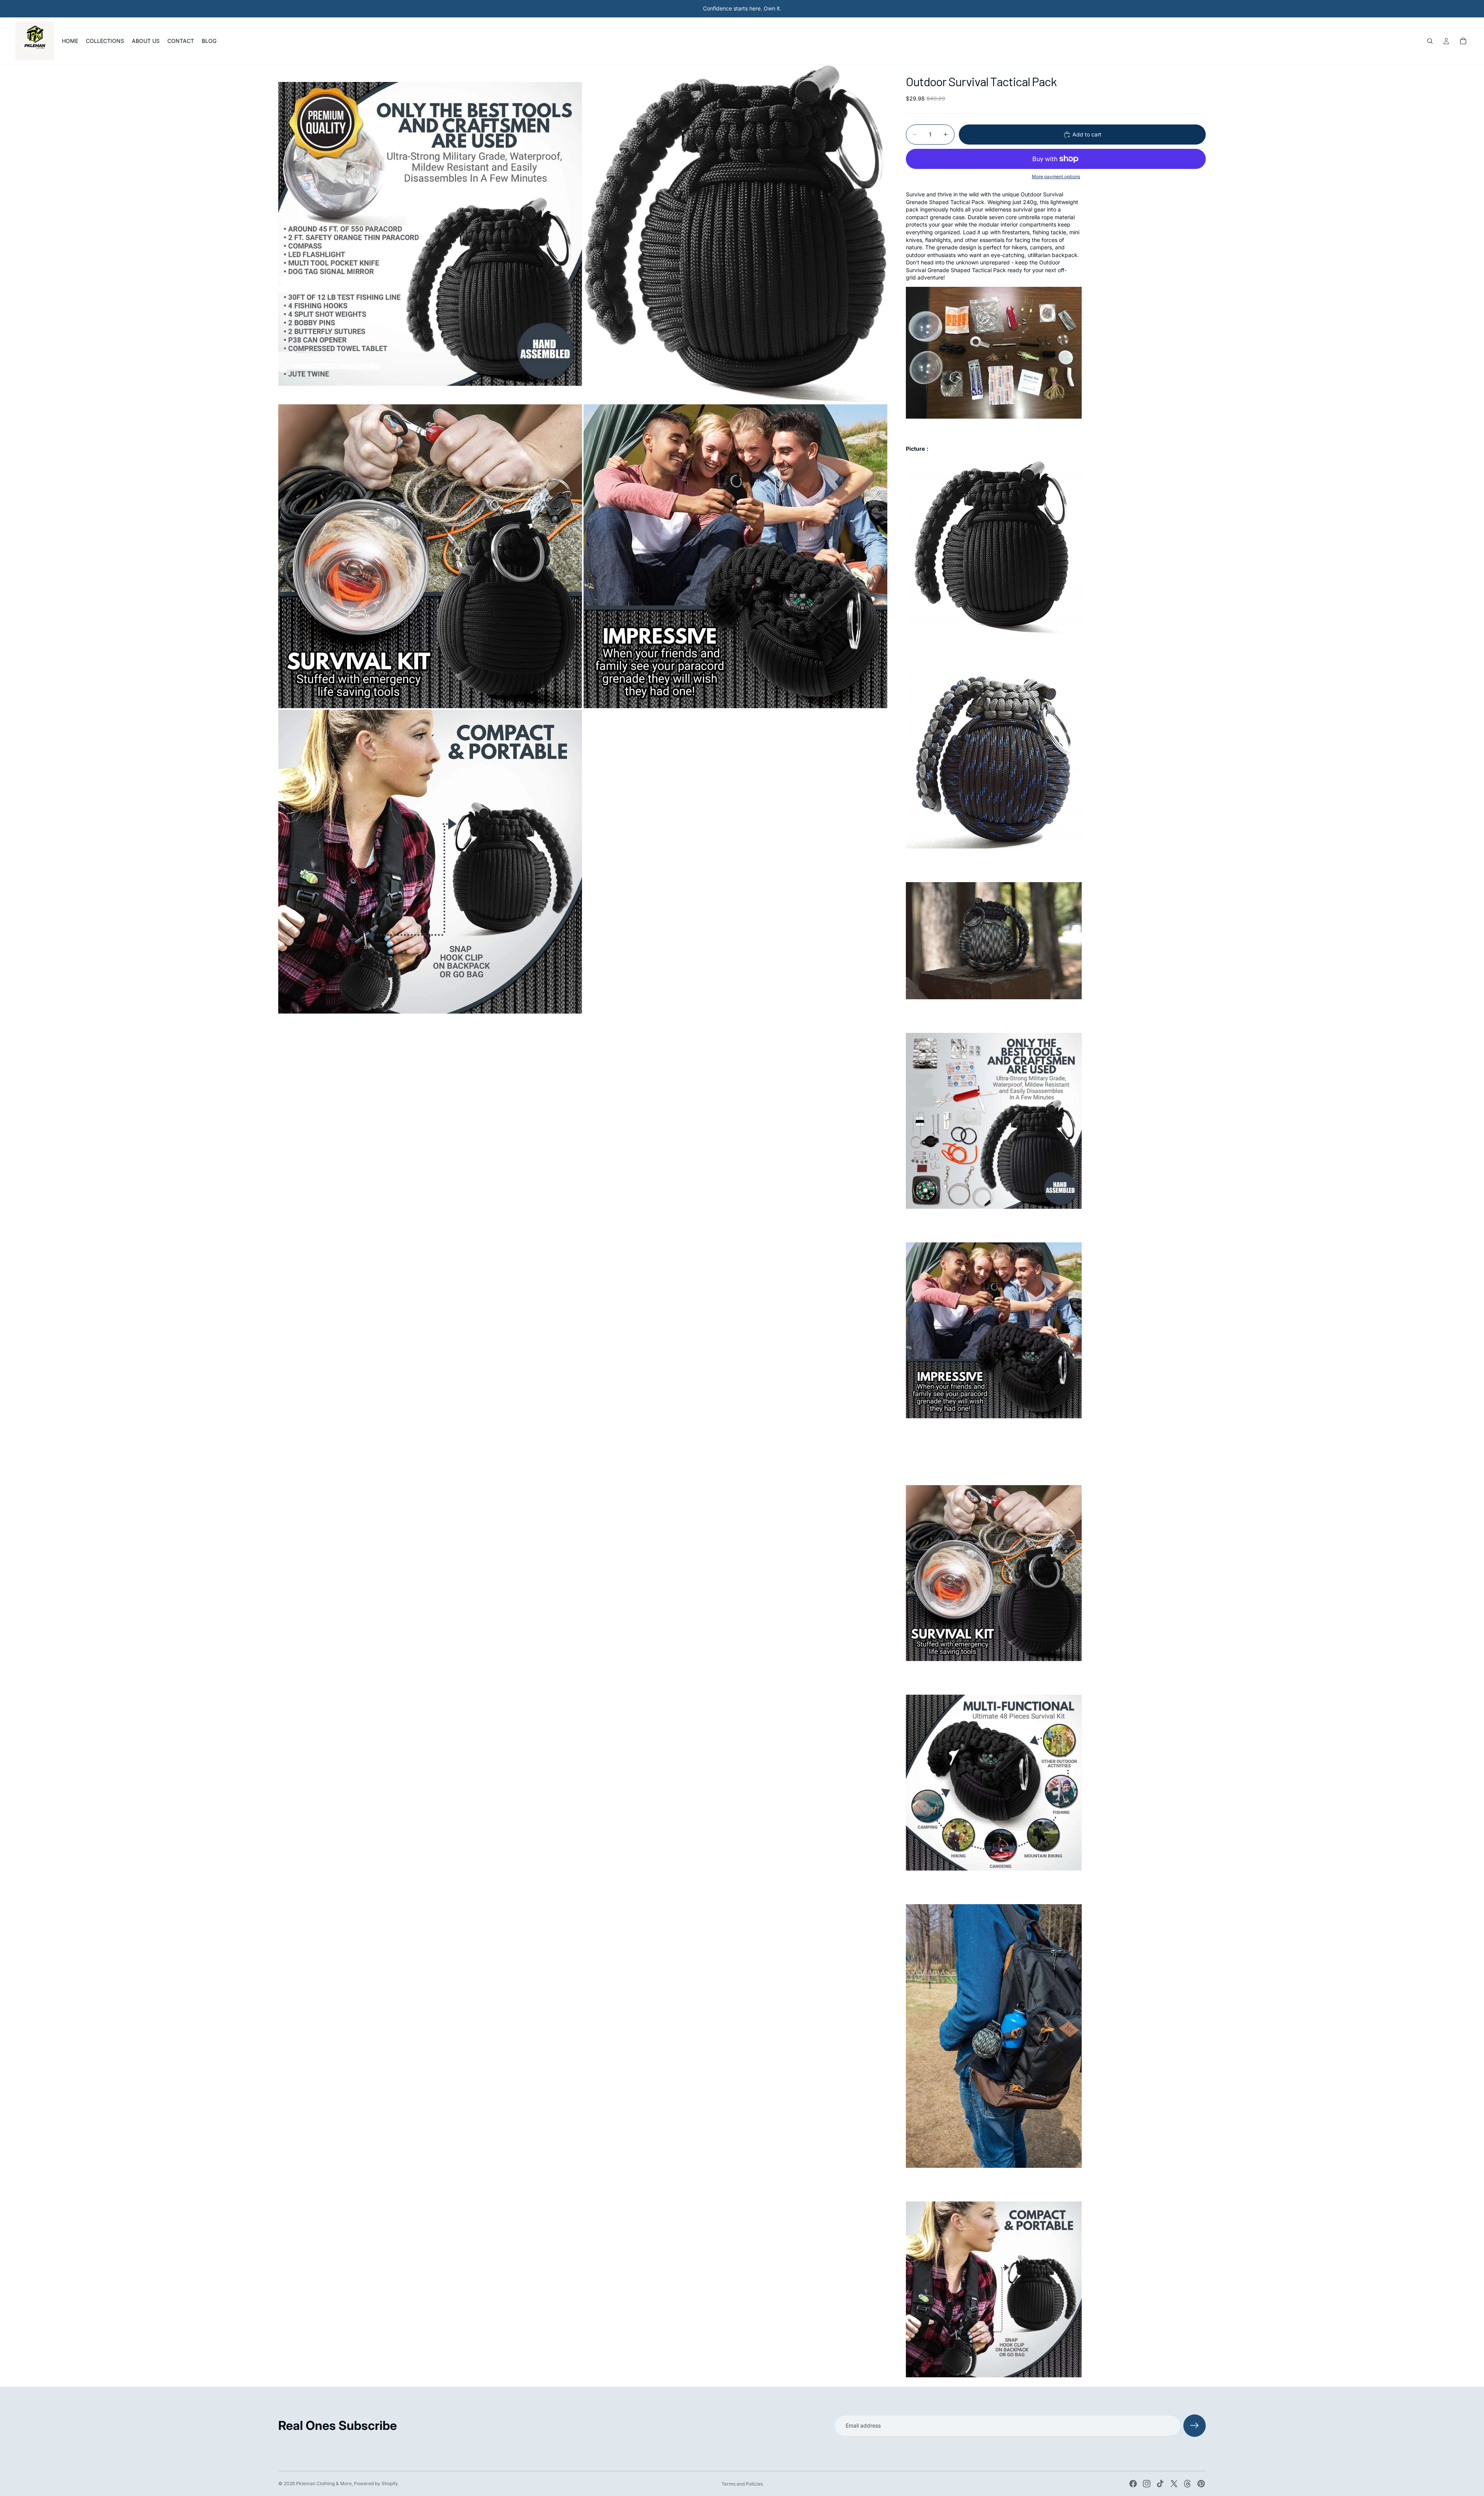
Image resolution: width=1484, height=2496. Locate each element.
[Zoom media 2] (735, 234)
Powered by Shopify (376, 2483)
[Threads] (1188, 2484)
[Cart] (1463, 41)
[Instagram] (1147, 2484)
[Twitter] (1174, 2484)
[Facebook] (1133, 2484)
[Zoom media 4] (735, 556)
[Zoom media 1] (430, 234)
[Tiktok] (1160, 2484)
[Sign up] (1195, 2426)
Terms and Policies (742, 2484)
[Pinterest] (1201, 2484)
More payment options (1056, 177)
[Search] (1430, 41)
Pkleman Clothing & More (324, 2483)
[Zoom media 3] (430, 556)
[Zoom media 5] (430, 862)
